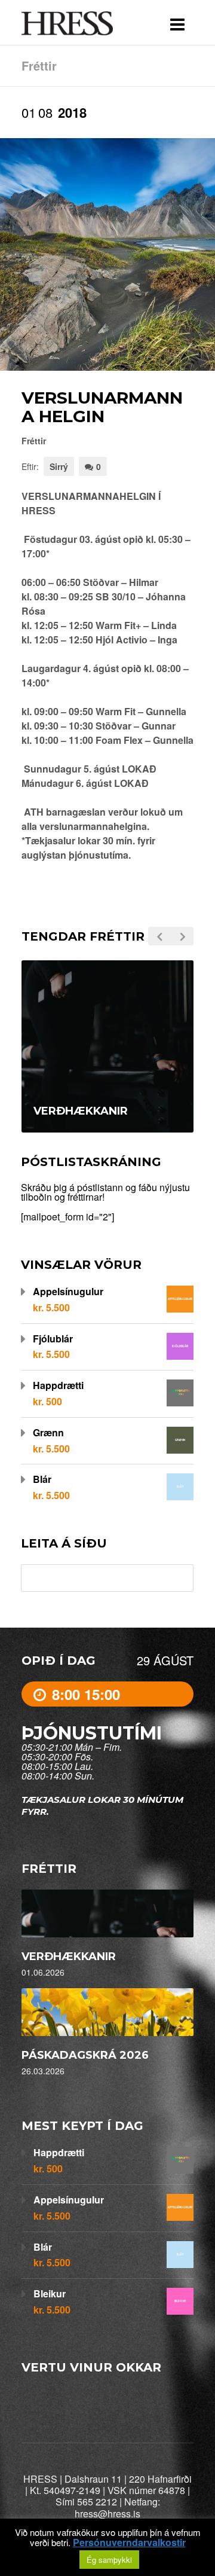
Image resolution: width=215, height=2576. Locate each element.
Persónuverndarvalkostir (129, 2543)
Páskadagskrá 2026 (85, 2055)
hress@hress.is (107, 2514)
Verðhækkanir (69, 1957)
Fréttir (34, 441)
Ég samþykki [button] (109, 2560)
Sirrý (59, 466)
